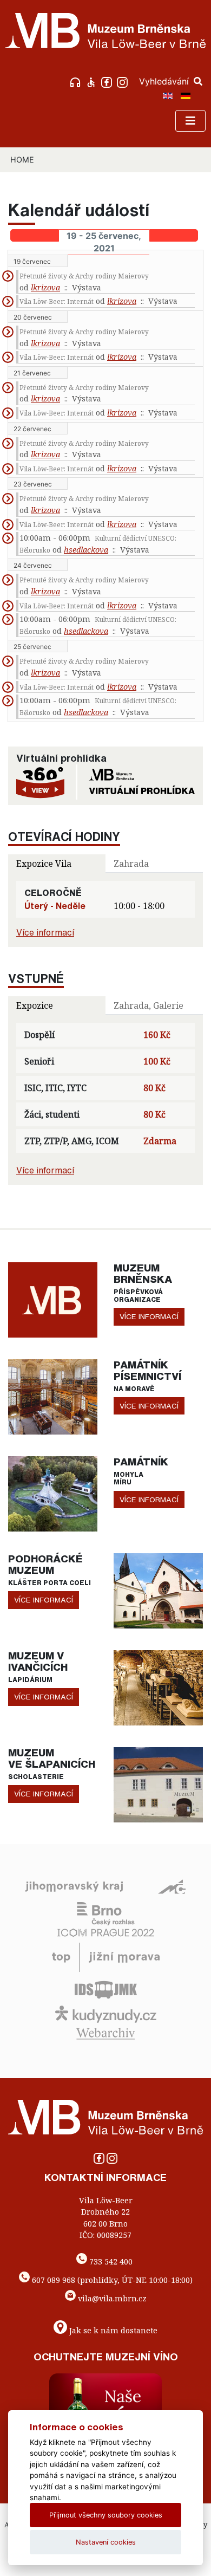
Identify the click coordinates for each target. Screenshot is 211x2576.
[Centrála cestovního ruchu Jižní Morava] (106, 1957)
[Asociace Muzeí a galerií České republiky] (172, 1886)
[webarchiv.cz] (105, 2033)
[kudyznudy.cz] (106, 2014)
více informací (149, 1316)
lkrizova (45, 287)
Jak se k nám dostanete (113, 2330)
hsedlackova (86, 550)
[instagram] (124, 81)
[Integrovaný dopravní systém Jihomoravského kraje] (106, 1989)
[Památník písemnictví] (53, 1396)
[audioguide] (77, 81)
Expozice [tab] (35, 1005)
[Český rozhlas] (106, 1913)
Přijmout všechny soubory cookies (106, 2515)
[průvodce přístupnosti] (92, 81)
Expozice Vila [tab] (44, 864)
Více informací (45, 932)
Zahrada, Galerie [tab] (149, 1005)
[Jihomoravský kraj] (74, 1886)
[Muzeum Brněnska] (53, 1299)
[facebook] (108, 81)
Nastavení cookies (106, 2542)
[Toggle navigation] (190, 121)
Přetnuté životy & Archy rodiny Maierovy (84, 276)
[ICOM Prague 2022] (106, 1932)
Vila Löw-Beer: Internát (57, 301)
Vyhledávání (165, 81)
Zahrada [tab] (131, 864)
